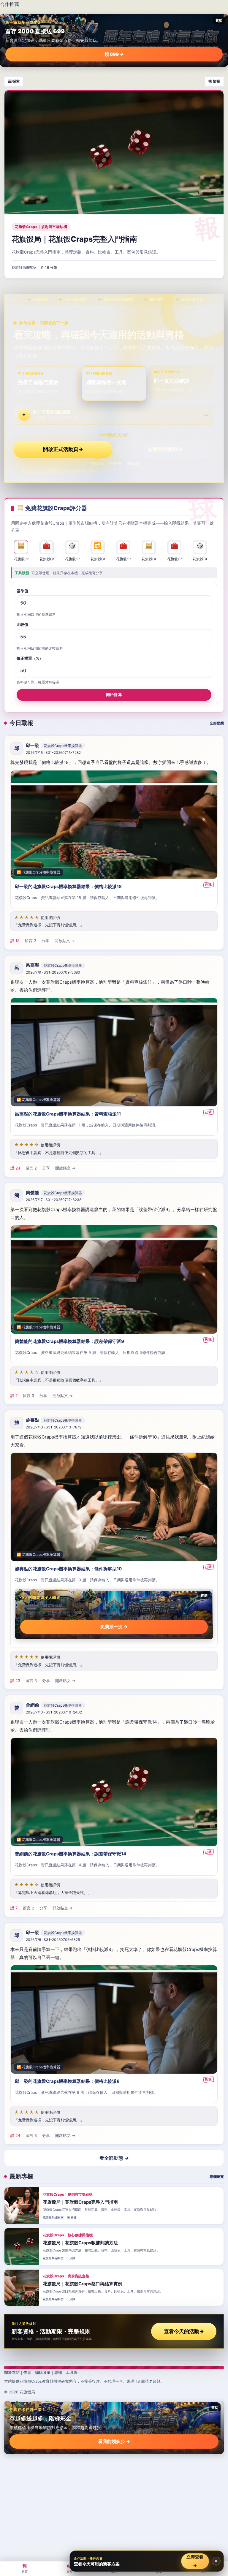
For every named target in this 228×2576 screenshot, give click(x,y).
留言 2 (31, 1168)
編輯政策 (43, 2372)
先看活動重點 (165, 449)
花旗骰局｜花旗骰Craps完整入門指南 (74, 239)
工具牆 (72, 2372)
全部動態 (217, 723)
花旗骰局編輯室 (24, 268)
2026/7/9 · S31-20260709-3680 (53, 972)
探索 (69, 2568)
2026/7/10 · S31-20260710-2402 (54, 1712)
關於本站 (12, 2372)
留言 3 (31, 941)
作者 (27, 2372)
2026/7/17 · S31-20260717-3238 (54, 1200)
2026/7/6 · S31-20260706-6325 (53, 1940)
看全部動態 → (114, 2158)
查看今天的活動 (184, 2331)
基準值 (22, 591)
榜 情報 (214, 81)
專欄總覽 (217, 2177)
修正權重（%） (30, 659)
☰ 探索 (14, 81)
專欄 (58, 2372)
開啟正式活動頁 (63, 449)
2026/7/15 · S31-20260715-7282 (53, 753)
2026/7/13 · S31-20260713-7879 (54, 1427)
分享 (45, 941)
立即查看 (195, 2561)
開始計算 (114, 694)
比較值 (22, 625)
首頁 (25, 2568)
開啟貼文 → (65, 941)
